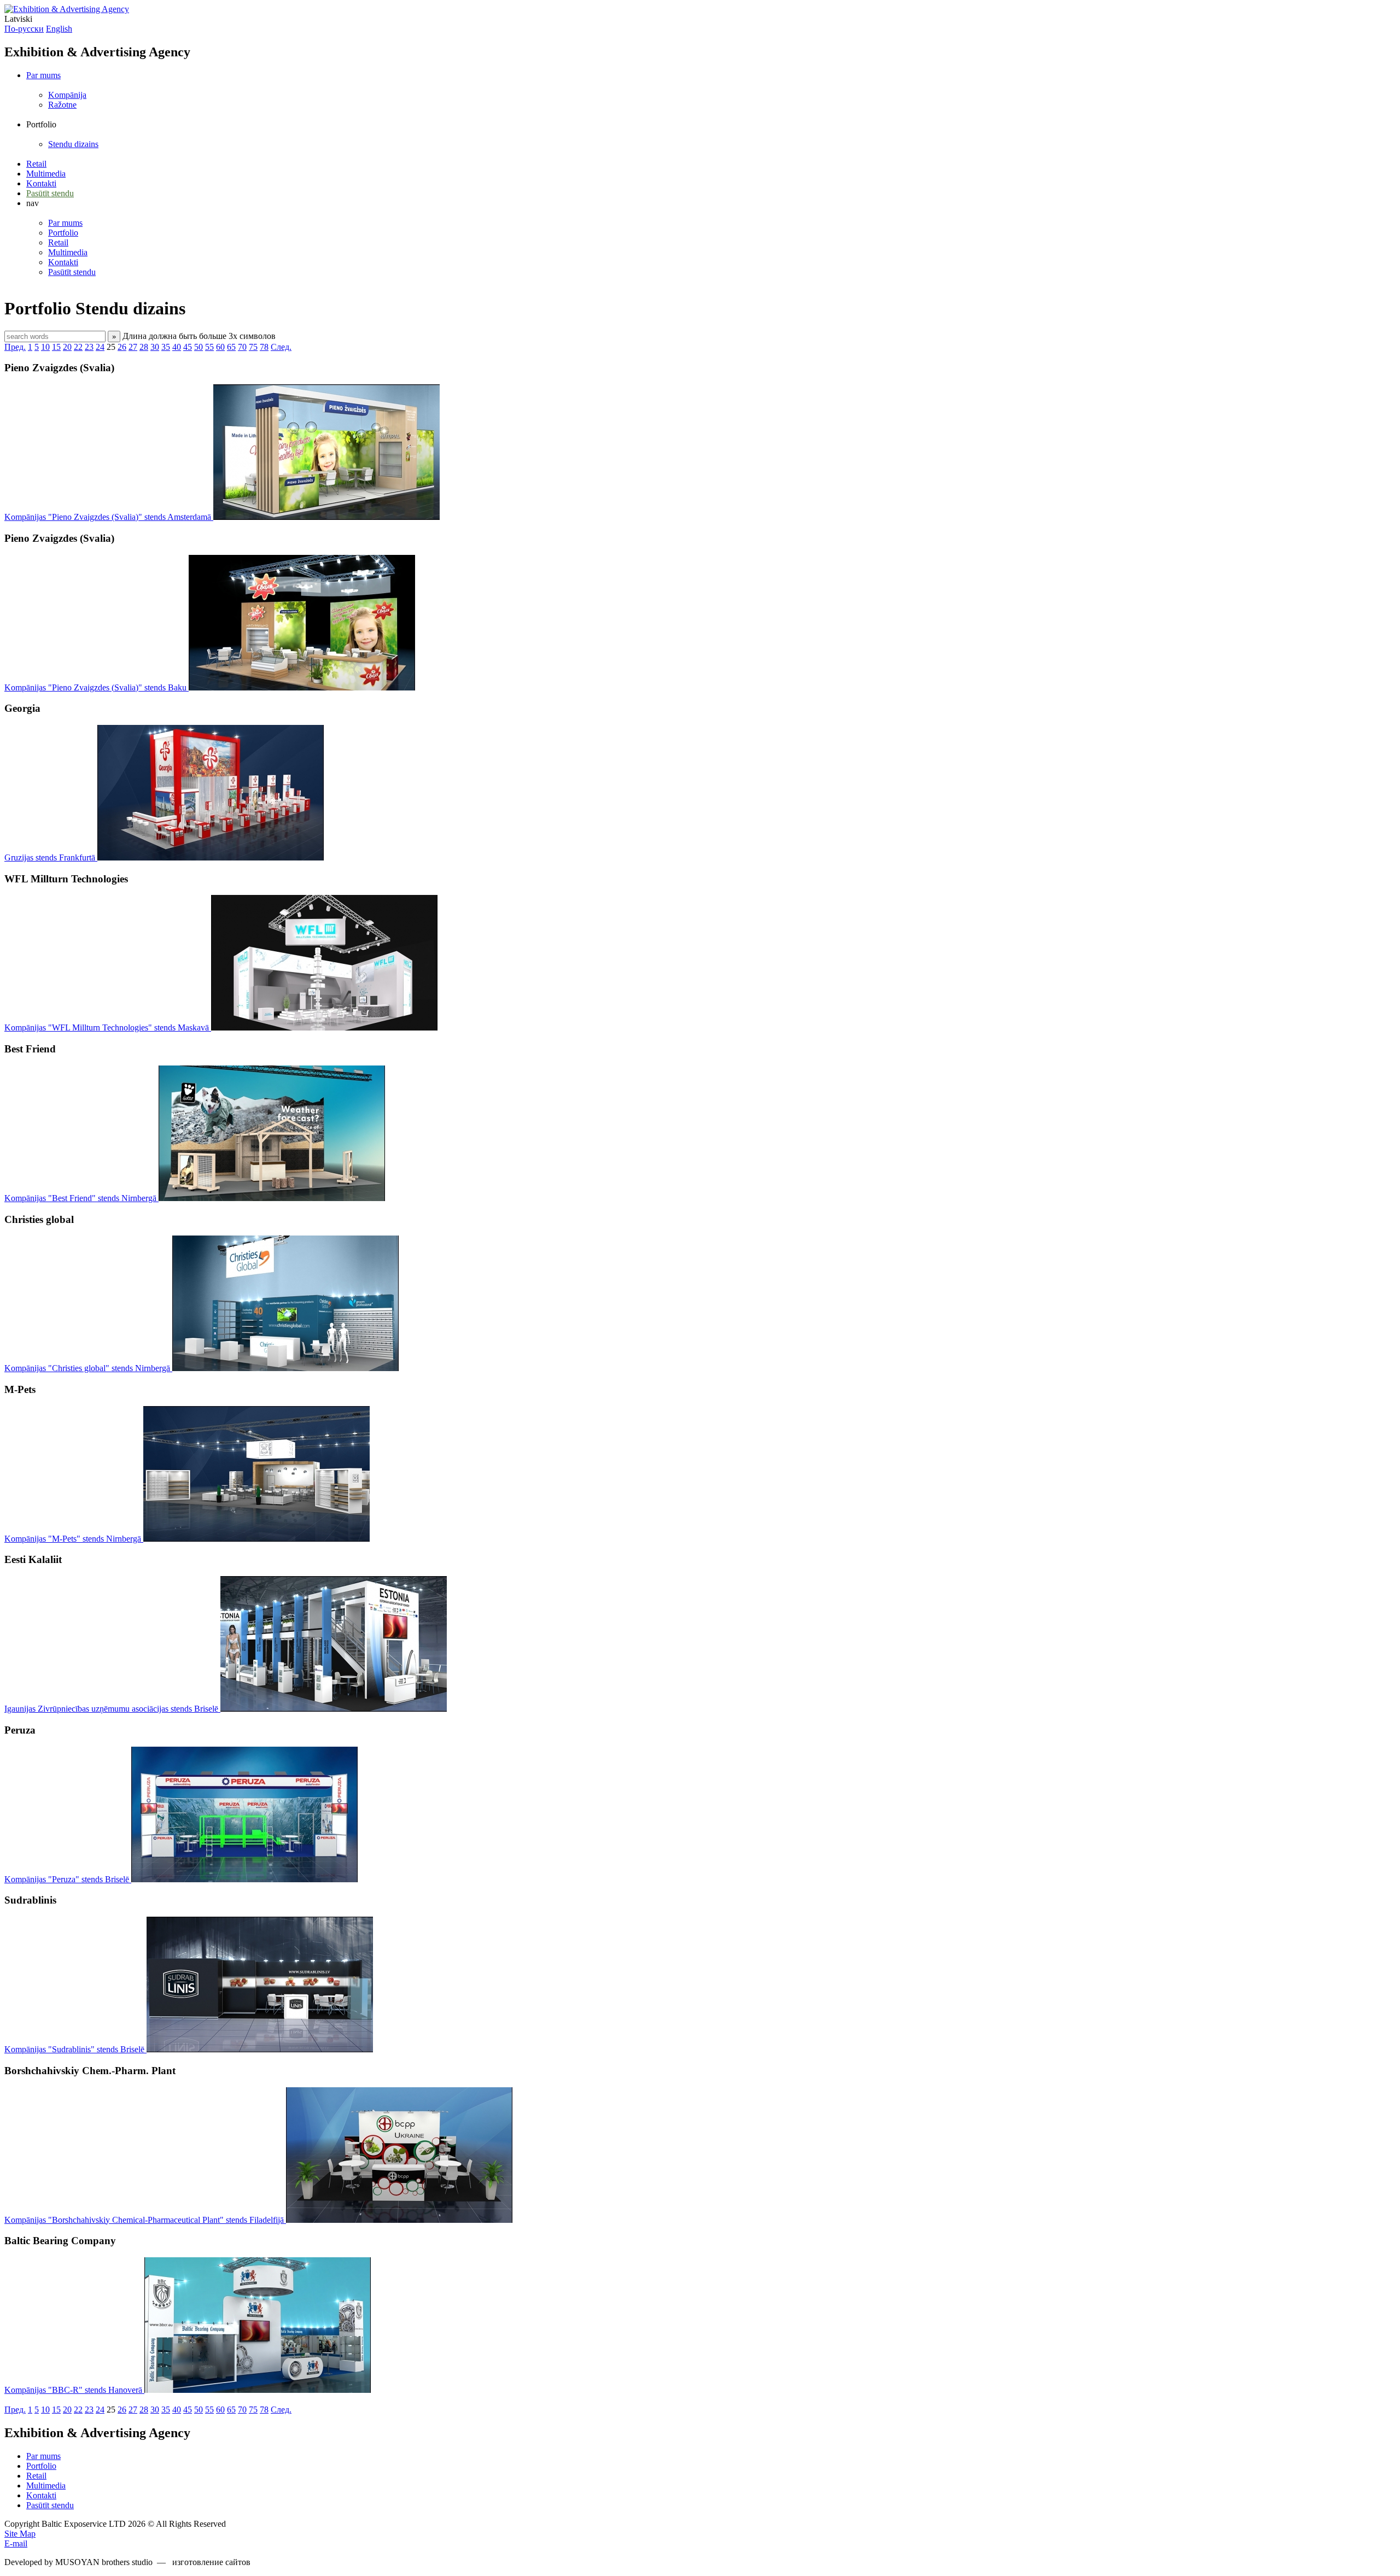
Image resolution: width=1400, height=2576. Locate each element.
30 (155, 347)
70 (242, 347)
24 (100, 347)
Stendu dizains (73, 144)
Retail (36, 164)
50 (199, 347)
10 (45, 347)
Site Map (20, 2534)
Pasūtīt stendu (50, 193)
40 (177, 347)
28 (144, 347)
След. (281, 347)
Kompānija (67, 95)
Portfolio (63, 233)
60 (220, 347)
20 (67, 347)
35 (166, 347)
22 (78, 347)
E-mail (16, 2543)
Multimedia (46, 174)
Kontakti (41, 183)
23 (89, 347)
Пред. (15, 347)
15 (56, 347)
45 (188, 347)
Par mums (43, 75)
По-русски (24, 29)
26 (122, 347)
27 (133, 347)
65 (231, 347)
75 (253, 347)
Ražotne (62, 105)
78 (264, 347)
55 (209, 347)
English (59, 29)
